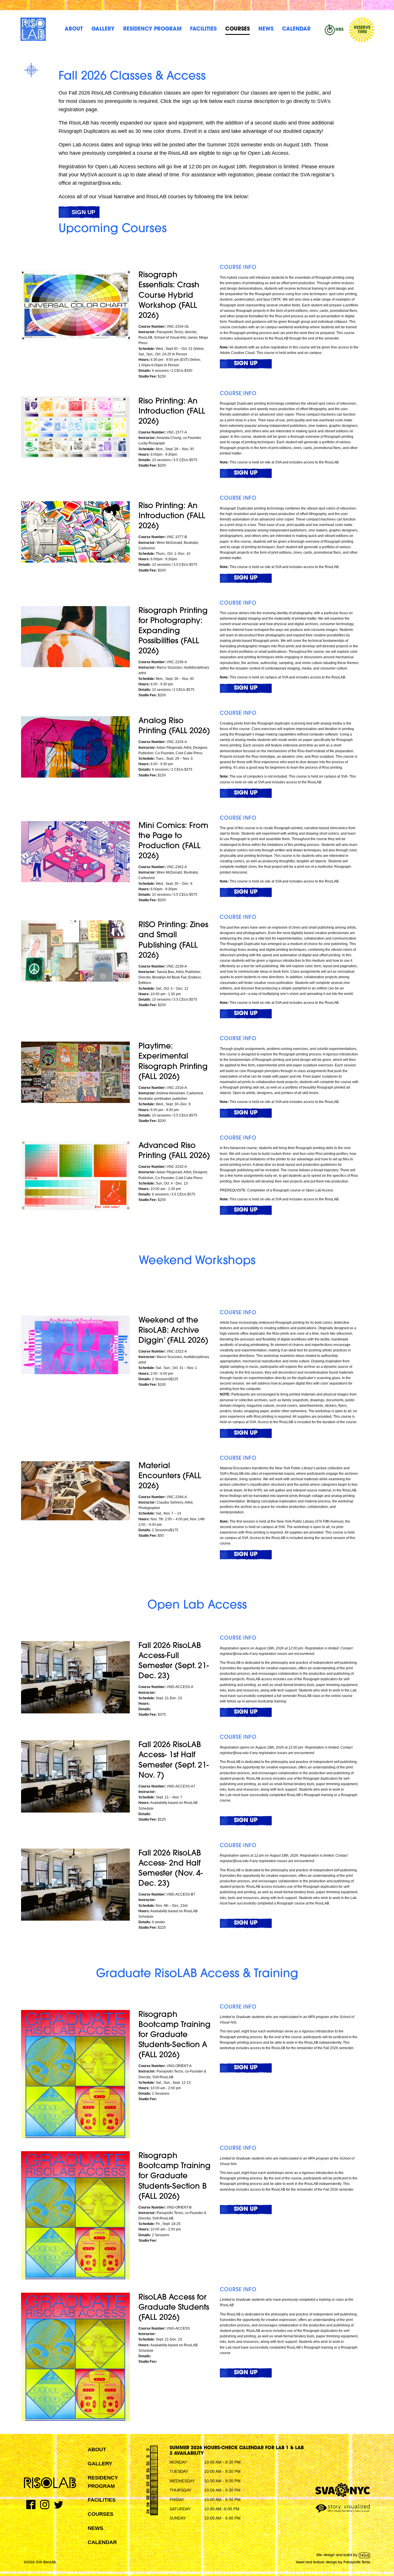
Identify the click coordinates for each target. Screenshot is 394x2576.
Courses (238, 29)
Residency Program (152, 29)
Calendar (296, 29)
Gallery (103, 29)
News (266, 29)
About (74, 29)
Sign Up (83, 212)
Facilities (203, 29)
